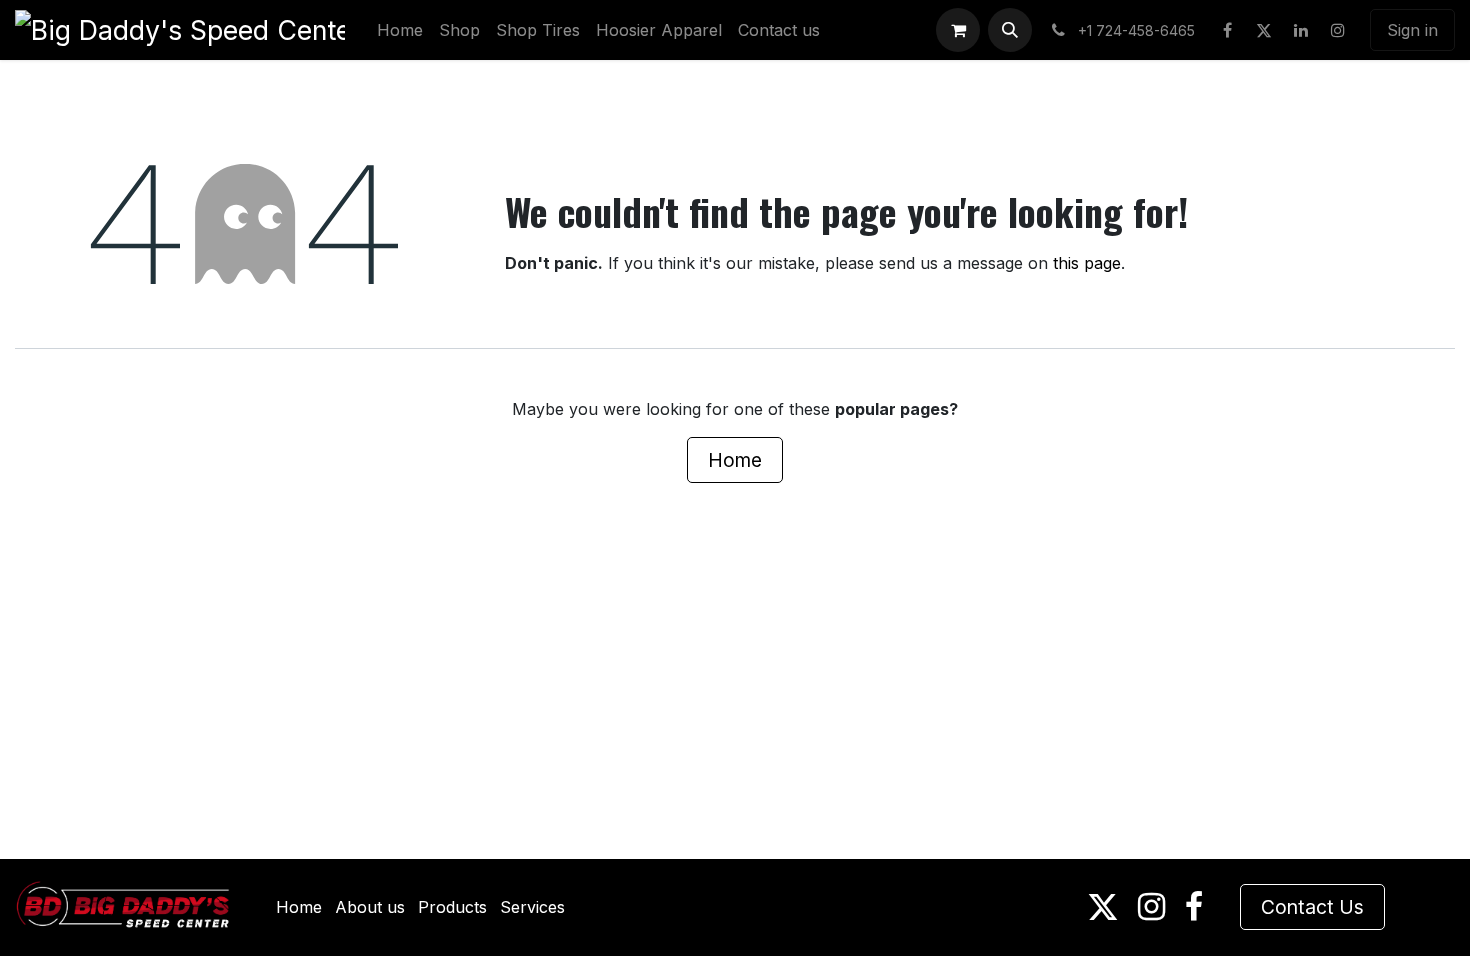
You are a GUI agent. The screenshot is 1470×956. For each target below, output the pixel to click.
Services (532, 907)
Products (452, 907)
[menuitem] (400, 30)
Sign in (1412, 30)
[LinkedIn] (1301, 30)
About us (370, 907)
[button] (1010, 30)
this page (1087, 263)
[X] (1264, 30)
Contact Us (1312, 907)
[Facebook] (1227, 30)
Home (735, 460)
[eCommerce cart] (958, 30)
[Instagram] (1338, 30)
